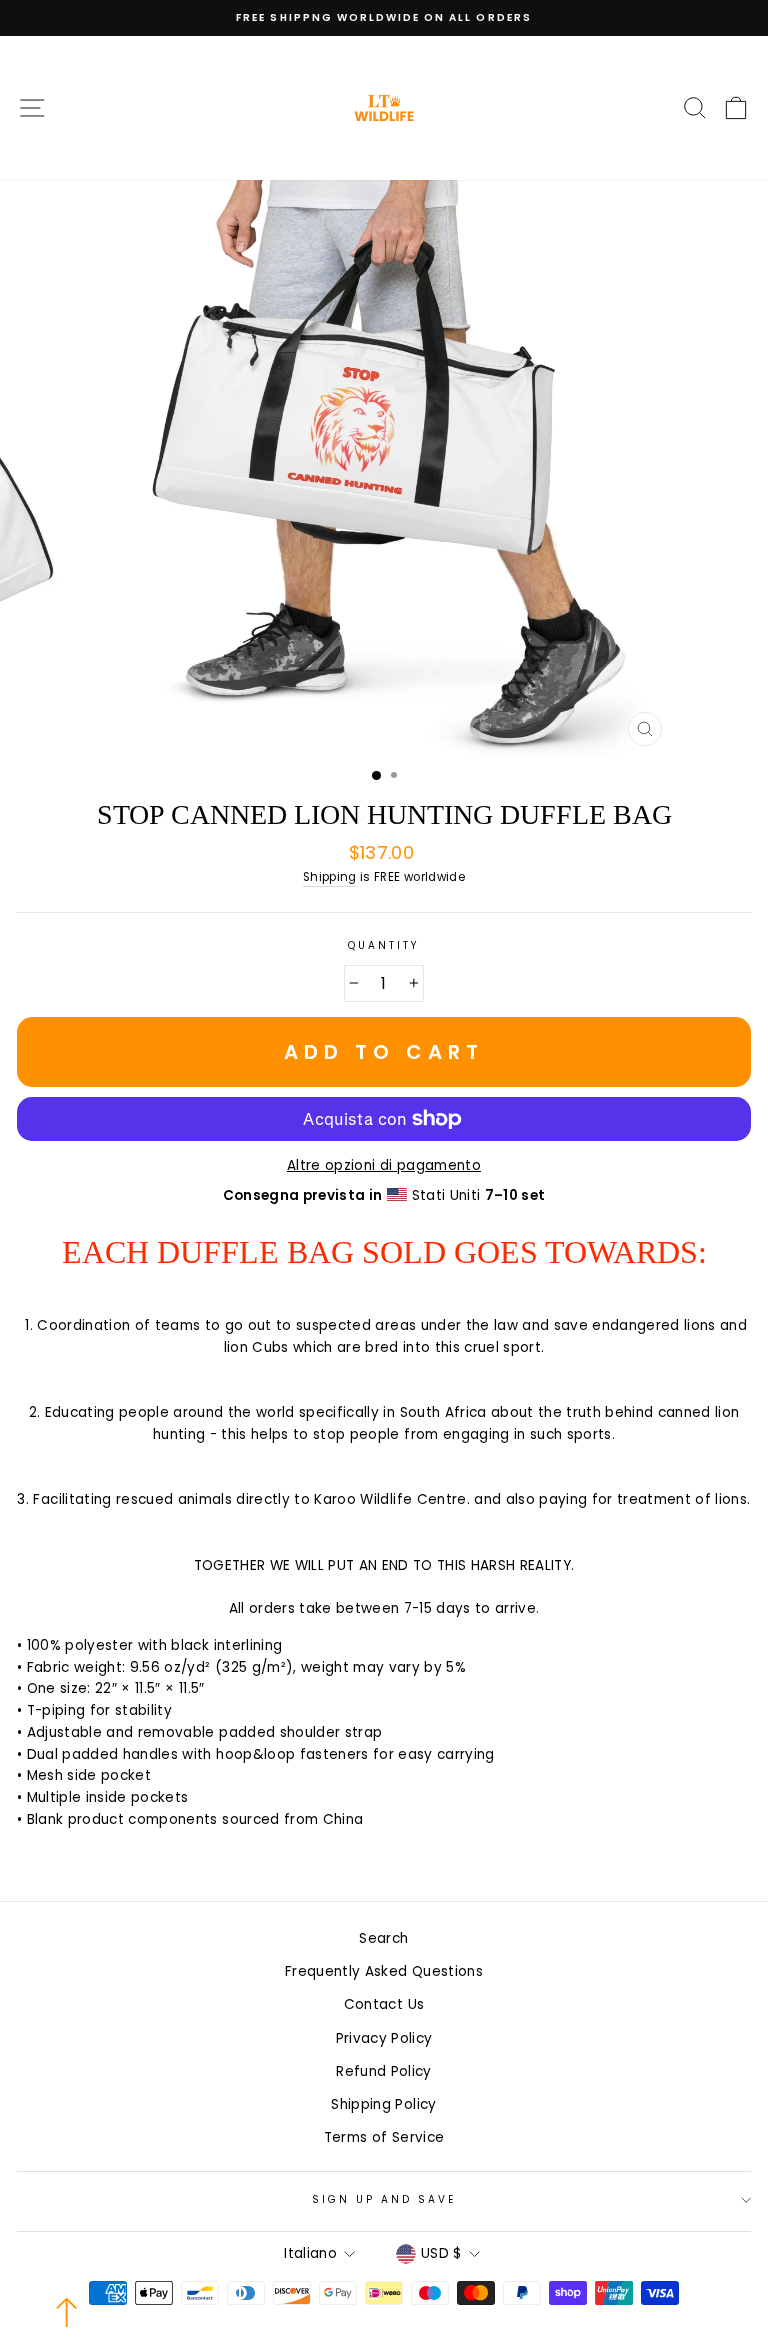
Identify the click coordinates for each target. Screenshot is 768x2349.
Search (383, 1938)
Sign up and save (384, 2199)
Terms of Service (384, 2137)
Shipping (330, 877)
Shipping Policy (383, 2104)
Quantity (384, 945)
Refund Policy (383, 2071)
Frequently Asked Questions (384, 1971)
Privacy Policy (384, 2038)
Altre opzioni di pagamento (384, 1165)
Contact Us (384, 2004)
